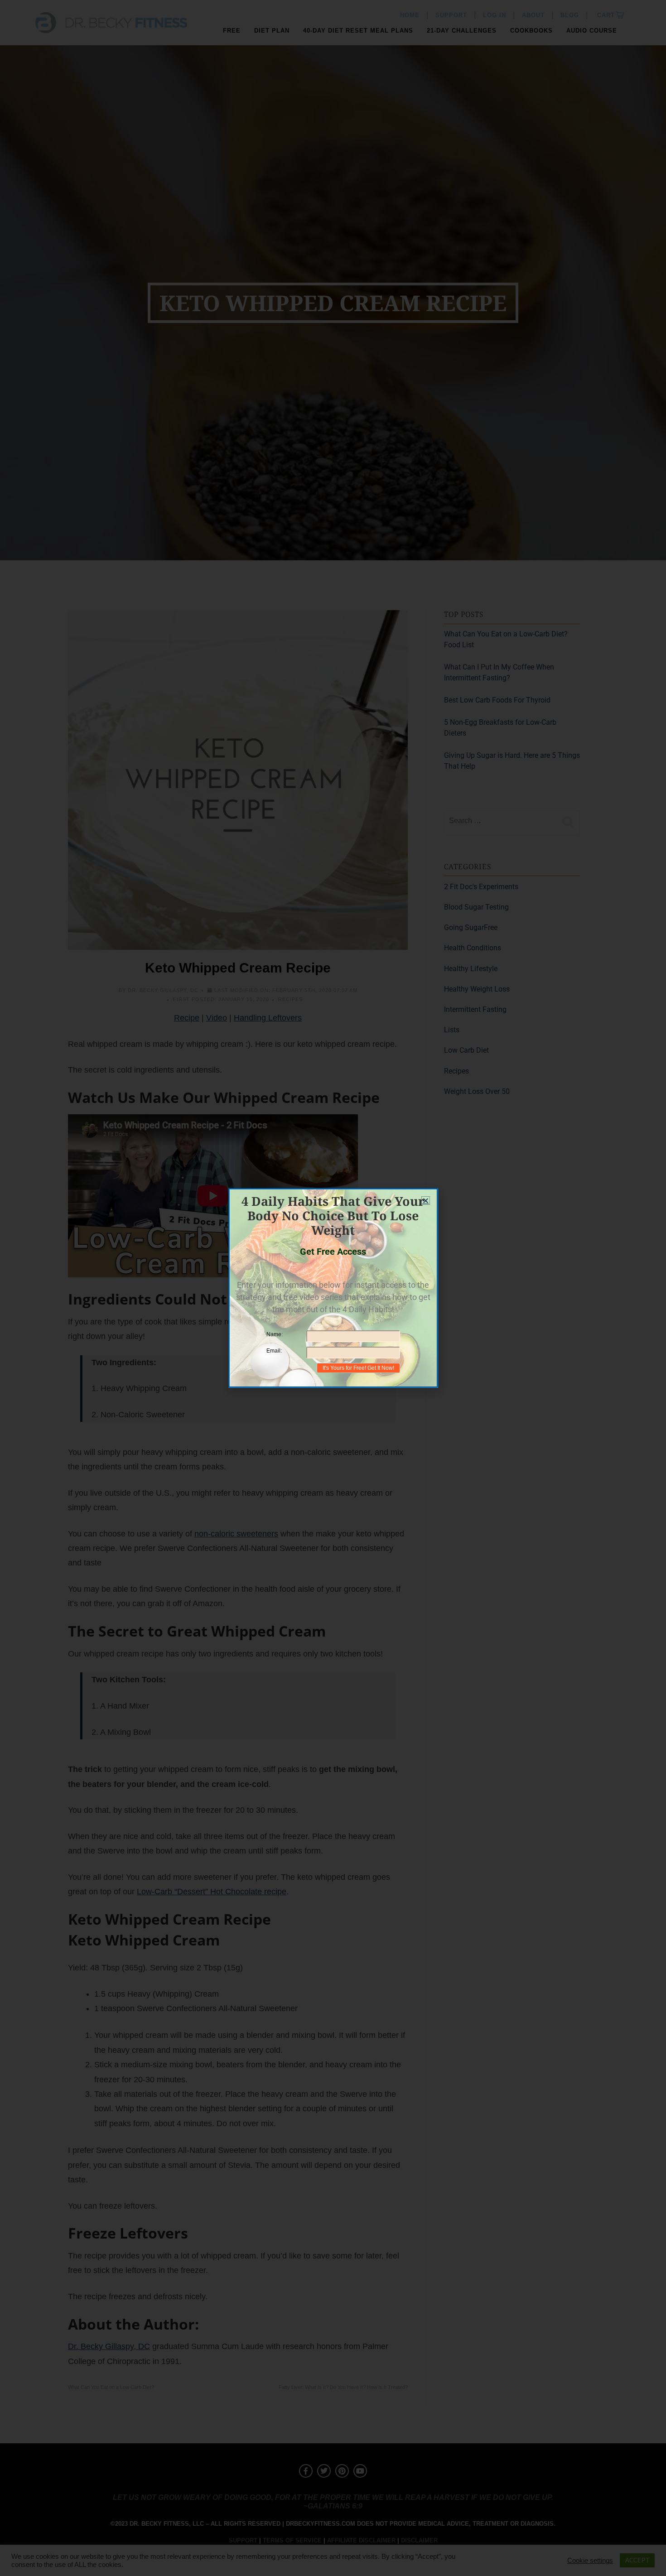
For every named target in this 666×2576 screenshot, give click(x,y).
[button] (426, 1201)
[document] (333, 1288)
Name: (275, 1334)
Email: (274, 1351)
